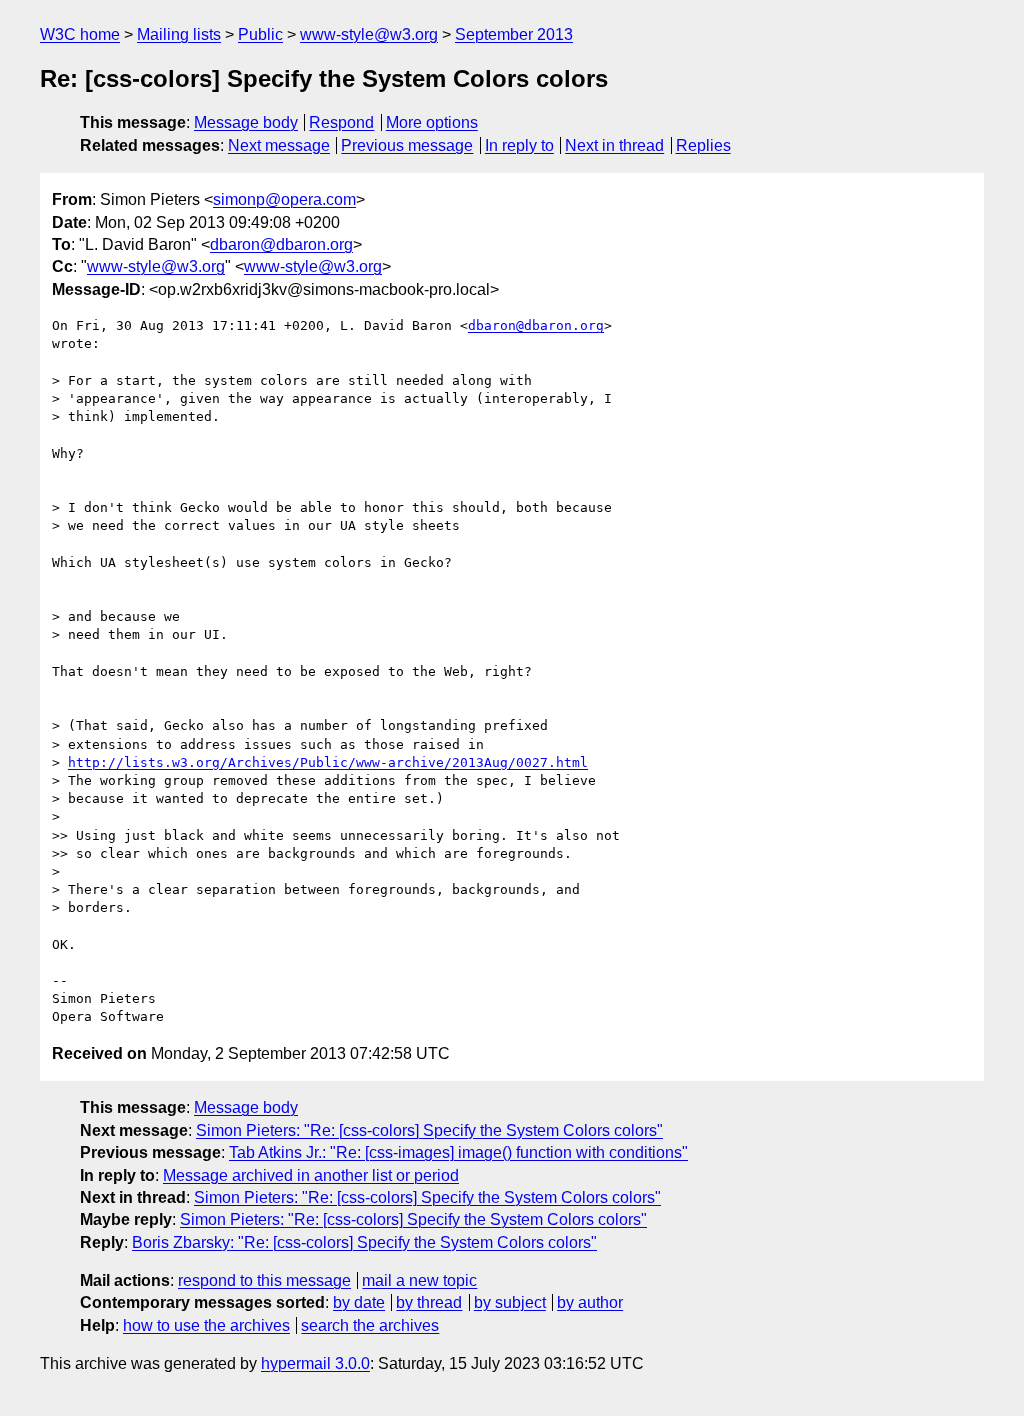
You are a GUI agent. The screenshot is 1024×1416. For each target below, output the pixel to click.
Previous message (407, 145)
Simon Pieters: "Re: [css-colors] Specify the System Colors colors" (429, 1130)
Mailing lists (179, 34)
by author (590, 1302)
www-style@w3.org (369, 34)
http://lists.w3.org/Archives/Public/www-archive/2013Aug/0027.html (328, 762)
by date (359, 1302)
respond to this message (264, 1280)
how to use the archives (206, 1325)
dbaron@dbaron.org (281, 244)
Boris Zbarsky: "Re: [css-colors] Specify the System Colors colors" (364, 1242)
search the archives (370, 1325)
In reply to (519, 145)
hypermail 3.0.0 (315, 1363)
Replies (703, 145)
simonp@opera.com (284, 199)
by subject (510, 1302)
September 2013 (514, 34)
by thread (429, 1302)
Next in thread (614, 145)
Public (260, 34)
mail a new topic (419, 1280)
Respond (341, 122)
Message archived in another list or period (311, 1175)
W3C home (80, 34)
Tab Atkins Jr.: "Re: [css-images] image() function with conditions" (458, 1152)
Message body (246, 122)
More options (432, 122)
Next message (279, 145)
